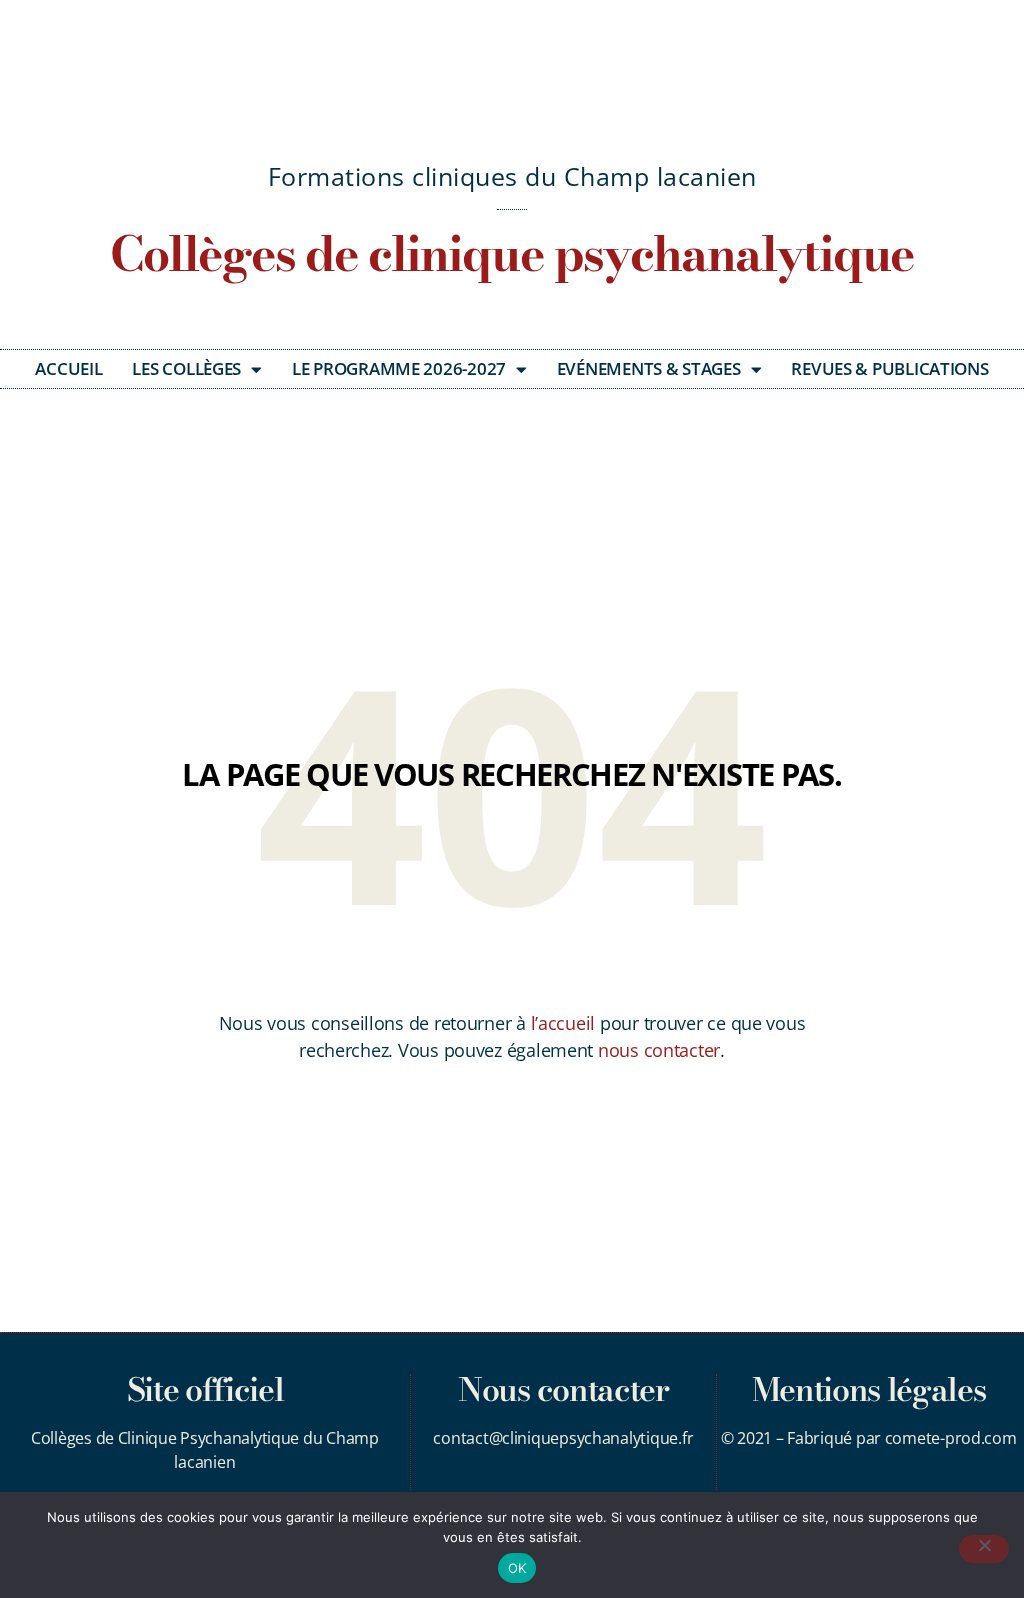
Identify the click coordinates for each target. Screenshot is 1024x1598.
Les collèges (186, 368)
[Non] (984, 1549)
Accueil (68, 368)
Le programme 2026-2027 (399, 368)
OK (517, 1568)
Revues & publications (889, 368)
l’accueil (563, 1023)
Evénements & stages (649, 368)
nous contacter (659, 1050)
